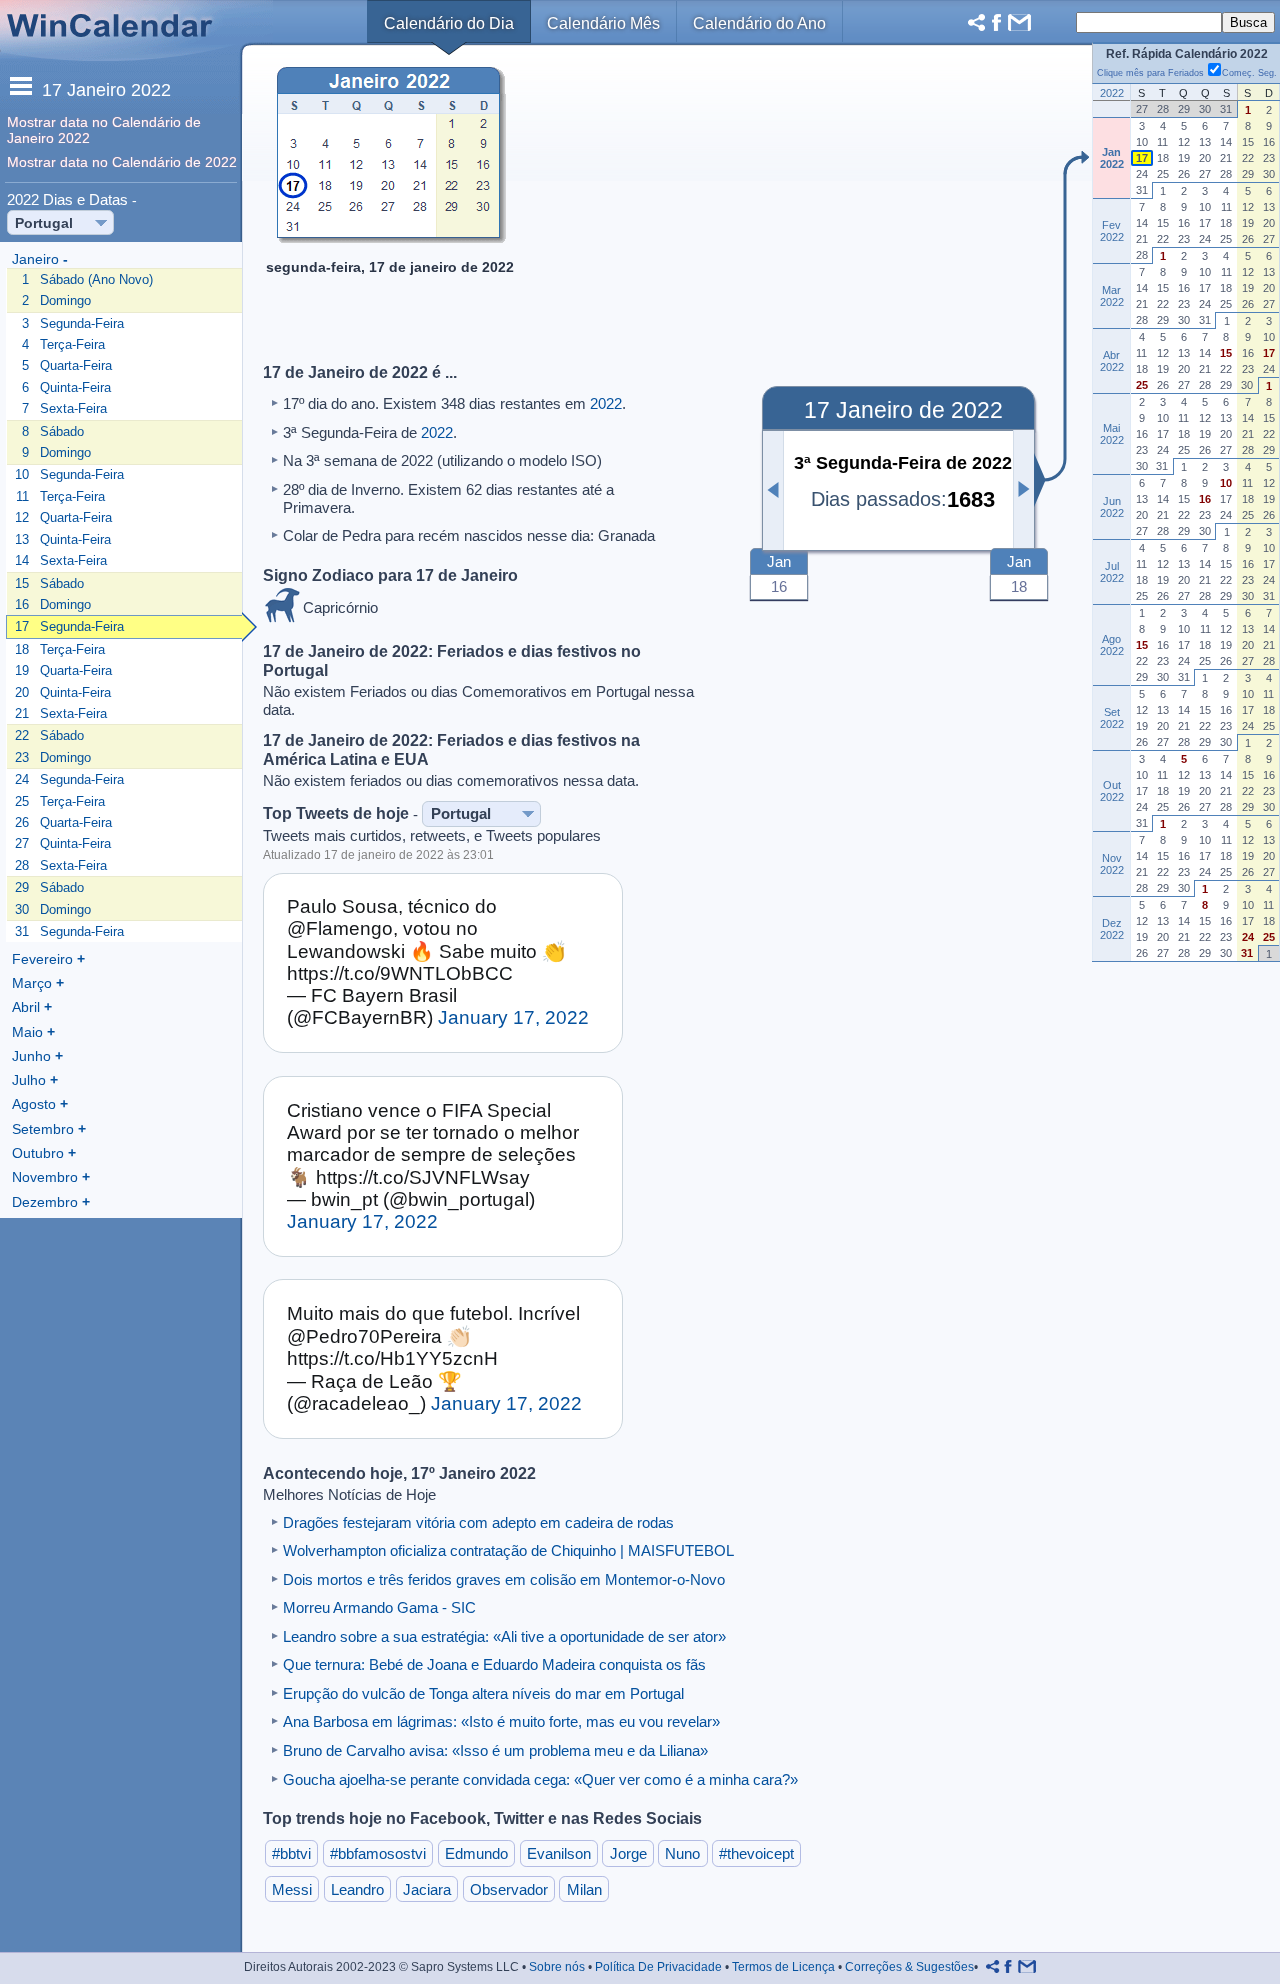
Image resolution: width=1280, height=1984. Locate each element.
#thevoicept (756, 1853)
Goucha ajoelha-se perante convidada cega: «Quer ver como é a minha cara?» (540, 1779)
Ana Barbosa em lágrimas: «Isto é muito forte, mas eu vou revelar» (501, 1721)
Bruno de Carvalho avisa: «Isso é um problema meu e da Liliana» (495, 1750)
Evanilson (559, 1853)
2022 (606, 403)
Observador (509, 1889)
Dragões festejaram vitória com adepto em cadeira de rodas (478, 1522)
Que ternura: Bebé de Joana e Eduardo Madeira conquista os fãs (494, 1664)
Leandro (357, 1889)
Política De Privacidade (658, 1967)
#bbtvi (291, 1853)
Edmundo (476, 1853)
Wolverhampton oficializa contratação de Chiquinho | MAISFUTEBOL (508, 1550)
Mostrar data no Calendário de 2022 (122, 162)
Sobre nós (557, 1967)
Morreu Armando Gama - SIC (379, 1607)
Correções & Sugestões (909, 1967)
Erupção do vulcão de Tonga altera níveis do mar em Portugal (483, 1693)
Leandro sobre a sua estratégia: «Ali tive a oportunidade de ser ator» (504, 1636)
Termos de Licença (783, 1967)
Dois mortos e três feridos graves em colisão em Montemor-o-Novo (504, 1579)
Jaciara (427, 1889)
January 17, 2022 (513, 1017)
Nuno (682, 1853)
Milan (584, 1889)
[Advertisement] (774, 206)
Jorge (628, 1853)
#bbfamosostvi (378, 1853)
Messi (292, 1889)
